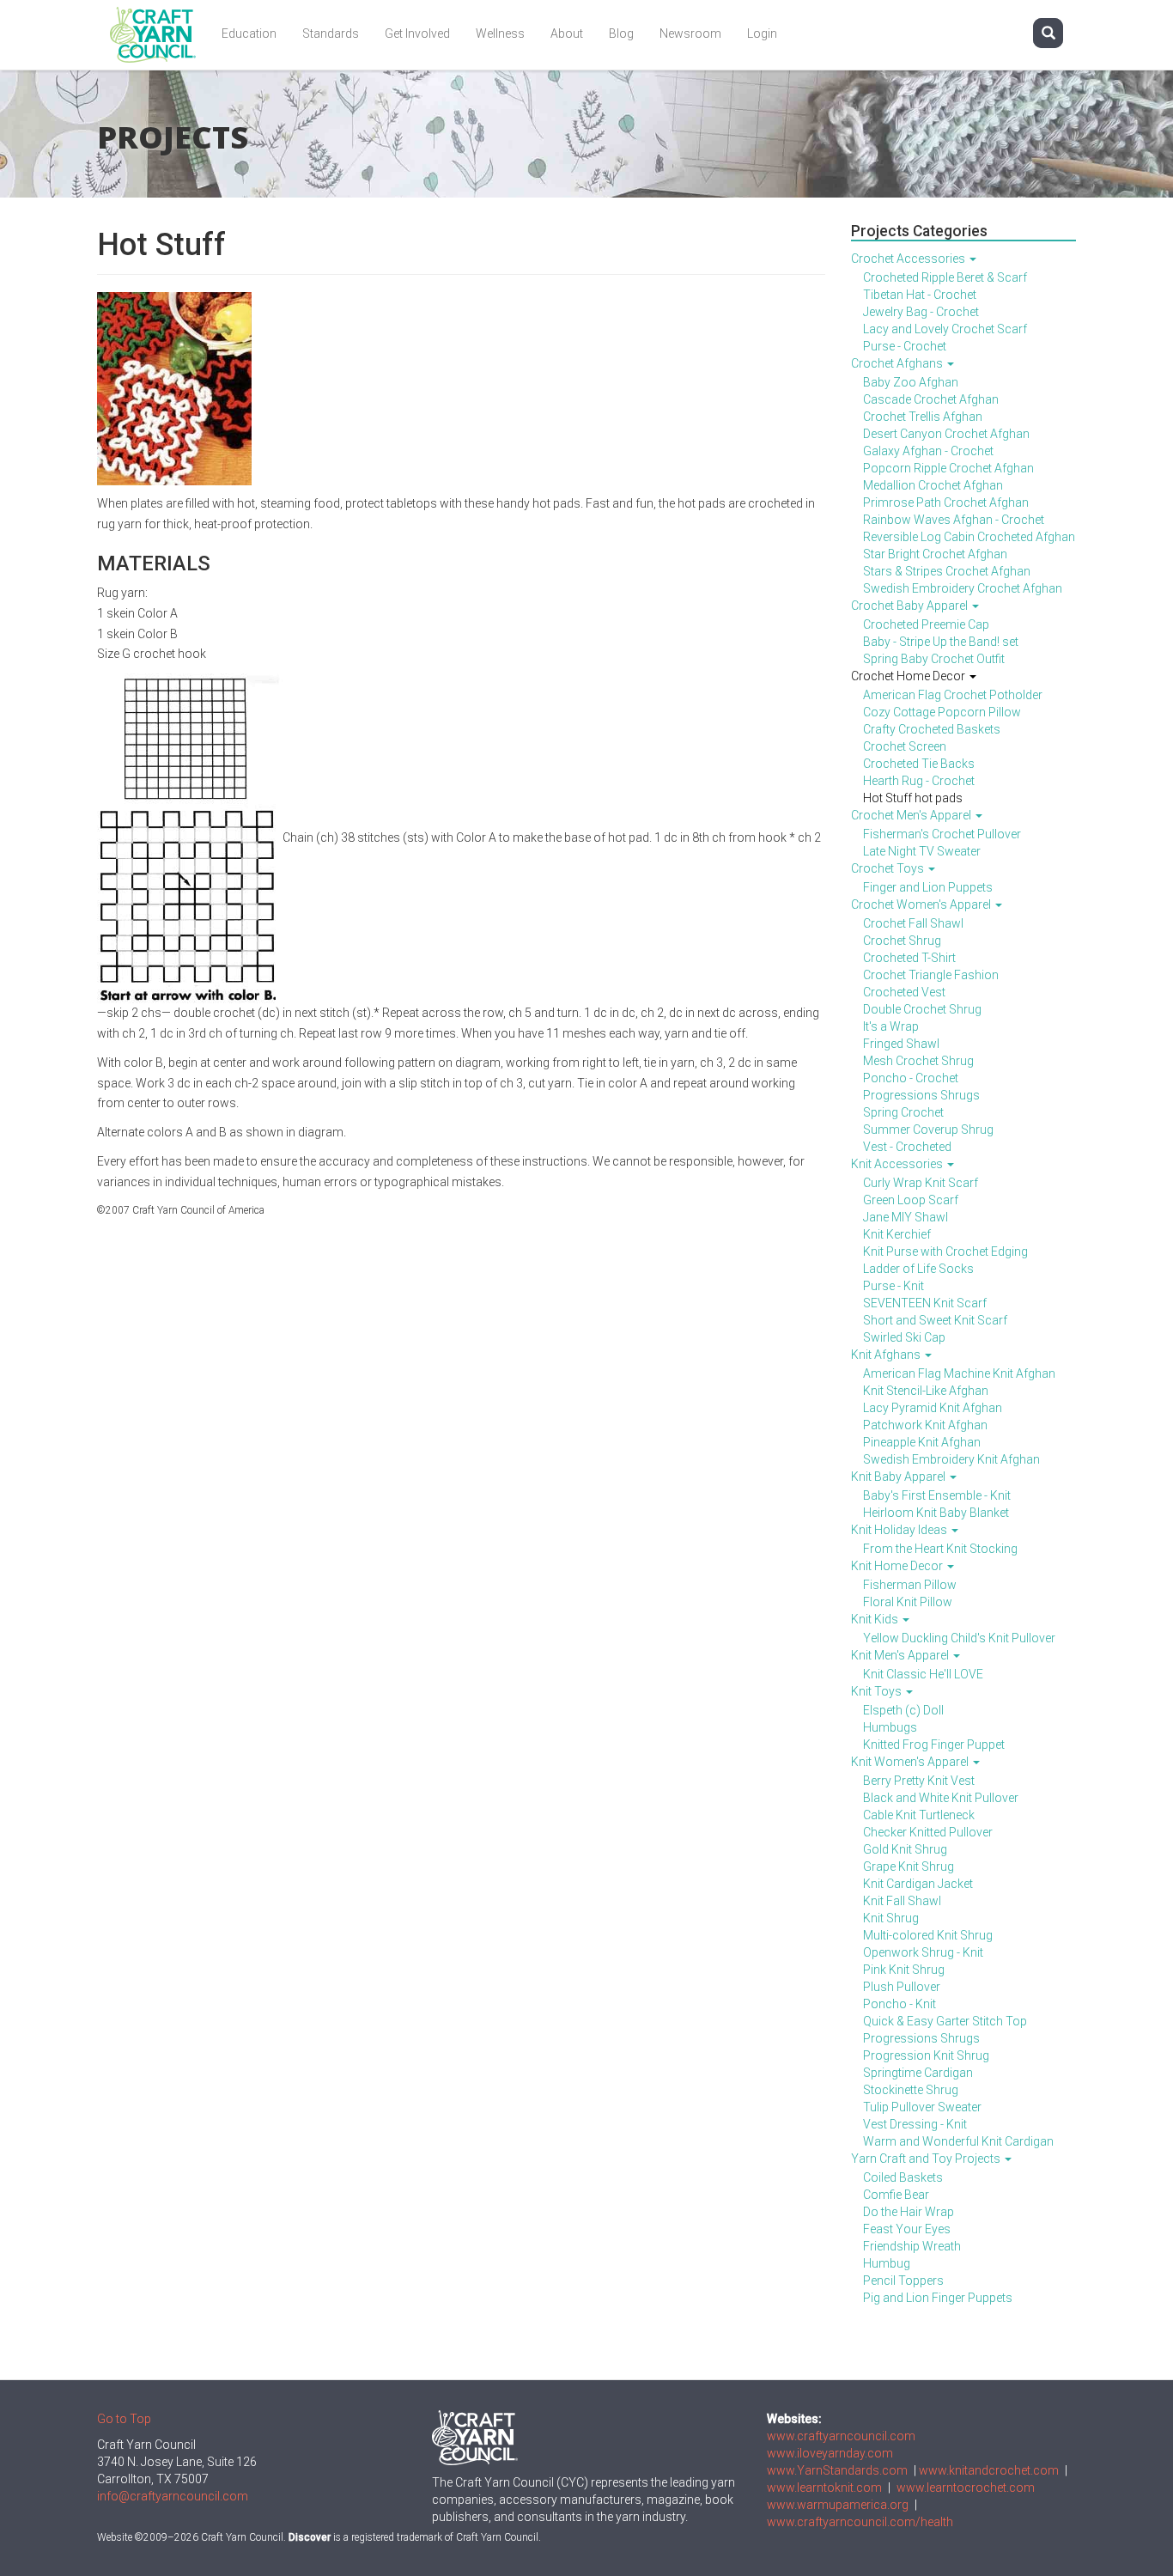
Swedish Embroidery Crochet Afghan (963, 588)
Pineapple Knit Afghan (922, 1442)
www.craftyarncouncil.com (841, 2436)
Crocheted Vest (904, 992)
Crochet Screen (905, 746)
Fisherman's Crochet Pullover (942, 834)
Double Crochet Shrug (922, 1009)
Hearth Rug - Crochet (919, 781)
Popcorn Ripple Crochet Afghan (948, 468)
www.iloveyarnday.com (830, 2453)
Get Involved (417, 33)
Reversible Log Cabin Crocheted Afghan (969, 537)
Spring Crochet (903, 1112)
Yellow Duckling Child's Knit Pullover (959, 1638)
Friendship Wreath (912, 2246)
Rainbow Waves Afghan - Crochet (954, 520)
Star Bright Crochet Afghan (935, 554)
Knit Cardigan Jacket (918, 1884)
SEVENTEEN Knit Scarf (925, 1303)
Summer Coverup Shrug (928, 1130)
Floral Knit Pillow (908, 1602)
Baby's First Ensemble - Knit (937, 1495)
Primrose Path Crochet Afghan (946, 502)
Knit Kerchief (897, 1234)
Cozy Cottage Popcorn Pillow (942, 712)
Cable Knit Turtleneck (919, 1815)
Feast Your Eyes (907, 2229)
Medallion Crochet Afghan (933, 485)
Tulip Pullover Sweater (922, 2107)
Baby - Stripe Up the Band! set (941, 642)
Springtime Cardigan (918, 2073)
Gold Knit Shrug (905, 1849)
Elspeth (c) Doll (903, 1710)
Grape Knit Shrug (909, 1867)
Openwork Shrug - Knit (923, 1952)
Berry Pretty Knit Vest (919, 1781)
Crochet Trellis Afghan (923, 417)
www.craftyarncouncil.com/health (860, 2522)
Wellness (500, 33)
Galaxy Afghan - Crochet (928, 451)
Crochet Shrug (902, 941)
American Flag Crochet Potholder (953, 695)
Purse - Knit (893, 1286)
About (567, 33)
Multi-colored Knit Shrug (928, 1935)
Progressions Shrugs (921, 1095)
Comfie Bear (896, 2195)
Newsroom (690, 33)
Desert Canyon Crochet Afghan (946, 434)
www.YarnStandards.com (837, 2470)
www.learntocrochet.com (966, 2488)
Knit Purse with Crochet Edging (945, 1251)
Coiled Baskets (903, 2177)
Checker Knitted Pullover (928, 1832)
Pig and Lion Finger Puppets (938, 2298)
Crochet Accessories (909, 259)
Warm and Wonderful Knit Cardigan (958, 2141)
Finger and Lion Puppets (928, 887)
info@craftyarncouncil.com (173, 2496)
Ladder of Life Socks (918, 1269)
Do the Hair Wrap (909, 2212)
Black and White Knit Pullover (941, 1798)
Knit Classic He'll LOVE (923, 1674)
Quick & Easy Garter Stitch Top (945, 2021)
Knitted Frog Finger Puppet (934, 1745)
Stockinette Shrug (911, 2090)
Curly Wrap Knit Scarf (921, 1183)
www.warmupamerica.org (838, 2505)
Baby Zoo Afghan (911, 382)
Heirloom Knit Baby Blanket (936, 1513)
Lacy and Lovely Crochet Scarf (945, 329)
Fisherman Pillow (910, 1585)
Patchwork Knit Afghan (925, 1425)
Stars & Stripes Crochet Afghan (947, 571)
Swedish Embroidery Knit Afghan (951, 1459)
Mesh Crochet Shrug (918, 1061)
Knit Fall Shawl (902, 1901)
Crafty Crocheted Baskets (932, 729)
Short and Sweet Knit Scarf (935, 1320)
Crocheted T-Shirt (909, 958)
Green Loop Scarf (911, 1200)
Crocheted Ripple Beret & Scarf (945, 277)
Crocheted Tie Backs (919, 764)
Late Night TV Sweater (922, 851)
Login (762, 33)
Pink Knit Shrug (904, 1970)
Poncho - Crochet (911, 1078)
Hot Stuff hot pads (913, 798)
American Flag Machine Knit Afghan (959, 1373)
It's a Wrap (891, 1026)
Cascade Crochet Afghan (931, 399)
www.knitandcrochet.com (989, 2470)
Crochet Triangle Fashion (931, 975)
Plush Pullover (902, 1987)
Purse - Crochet (905, 346)
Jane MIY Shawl (906, 1217)
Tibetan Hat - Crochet (920, 295)
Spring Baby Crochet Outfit (934, 659)
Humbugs (890, 1727)
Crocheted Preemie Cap (926, 624)
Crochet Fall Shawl (913, 923)
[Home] (159, 35)
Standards (331, 33)
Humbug (887, 2263)
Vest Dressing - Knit (915, 2124)
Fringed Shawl (901, 1044)
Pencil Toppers (903, 2281)
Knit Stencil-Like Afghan (926, 1391)
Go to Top (124, 2419)
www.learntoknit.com (824, 2488)
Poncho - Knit (900, 2004)
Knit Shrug (891, 1918)
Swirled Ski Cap (904, 1337)
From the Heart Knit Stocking (940, 1549)
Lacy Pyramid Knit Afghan (933, 1408)
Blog (621, 33)
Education (249, 33)
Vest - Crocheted (907, 1147)
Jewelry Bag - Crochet (921, 312)
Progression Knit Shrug (926, 2055)
